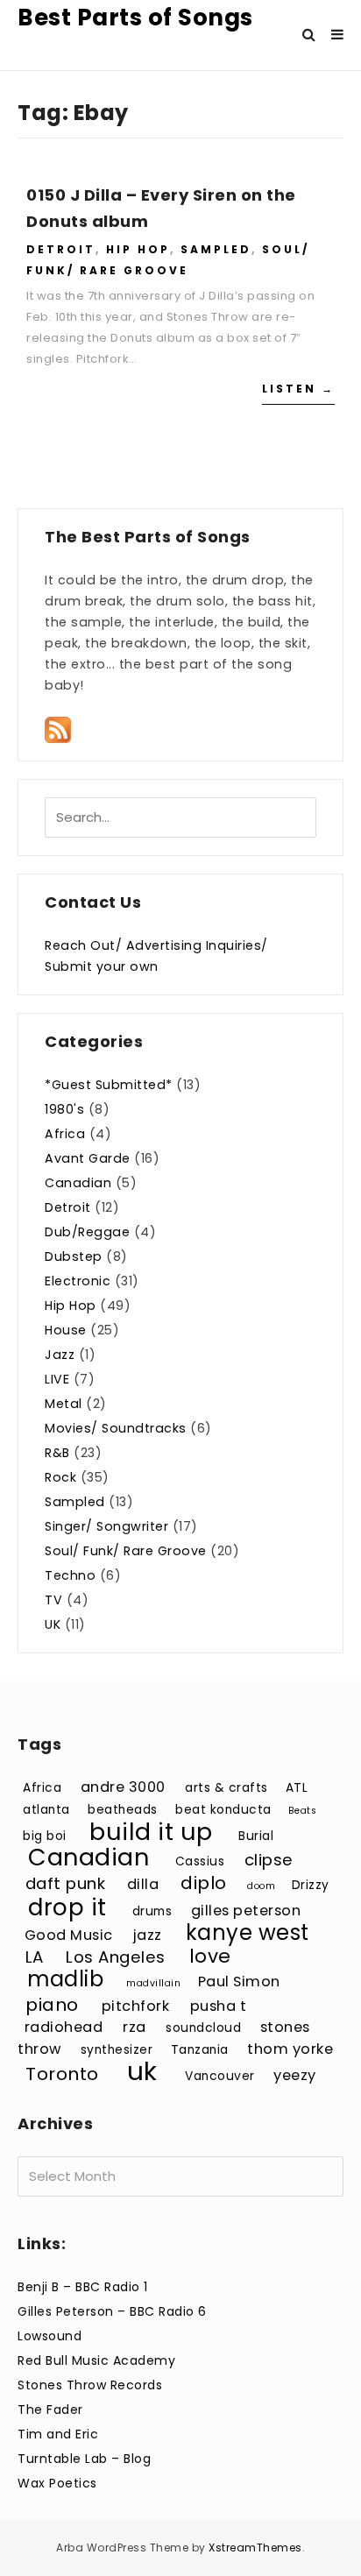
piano (52, 2005)
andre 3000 (123, 1787)
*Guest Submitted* (109, 1085)
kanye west (248, 1932)
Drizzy (311, 1885)
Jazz (60, 1355)
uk (142, 2071)
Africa (65, 1134)
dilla (143, 1884)
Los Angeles (116, 1957)
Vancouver (220, 2076)
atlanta (46, 1810)
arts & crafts (227, 1788)
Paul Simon (239, 1982)
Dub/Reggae (87, 1232)
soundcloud (203, 2028)
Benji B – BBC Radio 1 (83, 2287)
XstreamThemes (255, 2548)
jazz (148, 1935)
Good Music (69, 1935)
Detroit (61, 249)
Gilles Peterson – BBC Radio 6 (112, 2311)
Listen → (298, 389)
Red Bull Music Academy (96, 2360)
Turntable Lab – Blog (84, 2459)
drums (152, 1911)
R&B (57, 1453)
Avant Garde (88, 1158)
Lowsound (50, 2336)
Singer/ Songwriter (106, 1526)
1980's (64, 1109)
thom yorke (290, 2049)
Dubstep (74, 1256)
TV (53, 1600)
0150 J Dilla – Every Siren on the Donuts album (161, 208)
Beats (303, 1811)
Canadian (78, 1183)
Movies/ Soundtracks (116, 1428)
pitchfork (136, 2006)
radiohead (64, 2027)
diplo (204, 1883)
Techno (70, 1575)
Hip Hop (138, 249)
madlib (65, 1979)
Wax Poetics (57, 2483)
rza (134, 2027)
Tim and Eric (58, 2434)
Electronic (78, 1281)
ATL (297, 1788)
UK (53, 1624)
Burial (256, 1836)
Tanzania (200, 2050)
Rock (60, 1477)
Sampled (216, 249)
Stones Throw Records (90, 2385)
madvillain (153, 1983)
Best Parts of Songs (135, 18)
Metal (64, 1404)
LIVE (57, 1379)
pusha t (219, 2006)
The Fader (50, 2410)
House (66, 1330)
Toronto (62, 2074)
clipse (269, 1860)
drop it (67, 1907)
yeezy (295, 2075)
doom (261, 1886)
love (210, 1956)
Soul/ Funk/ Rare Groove (126, 1551)
